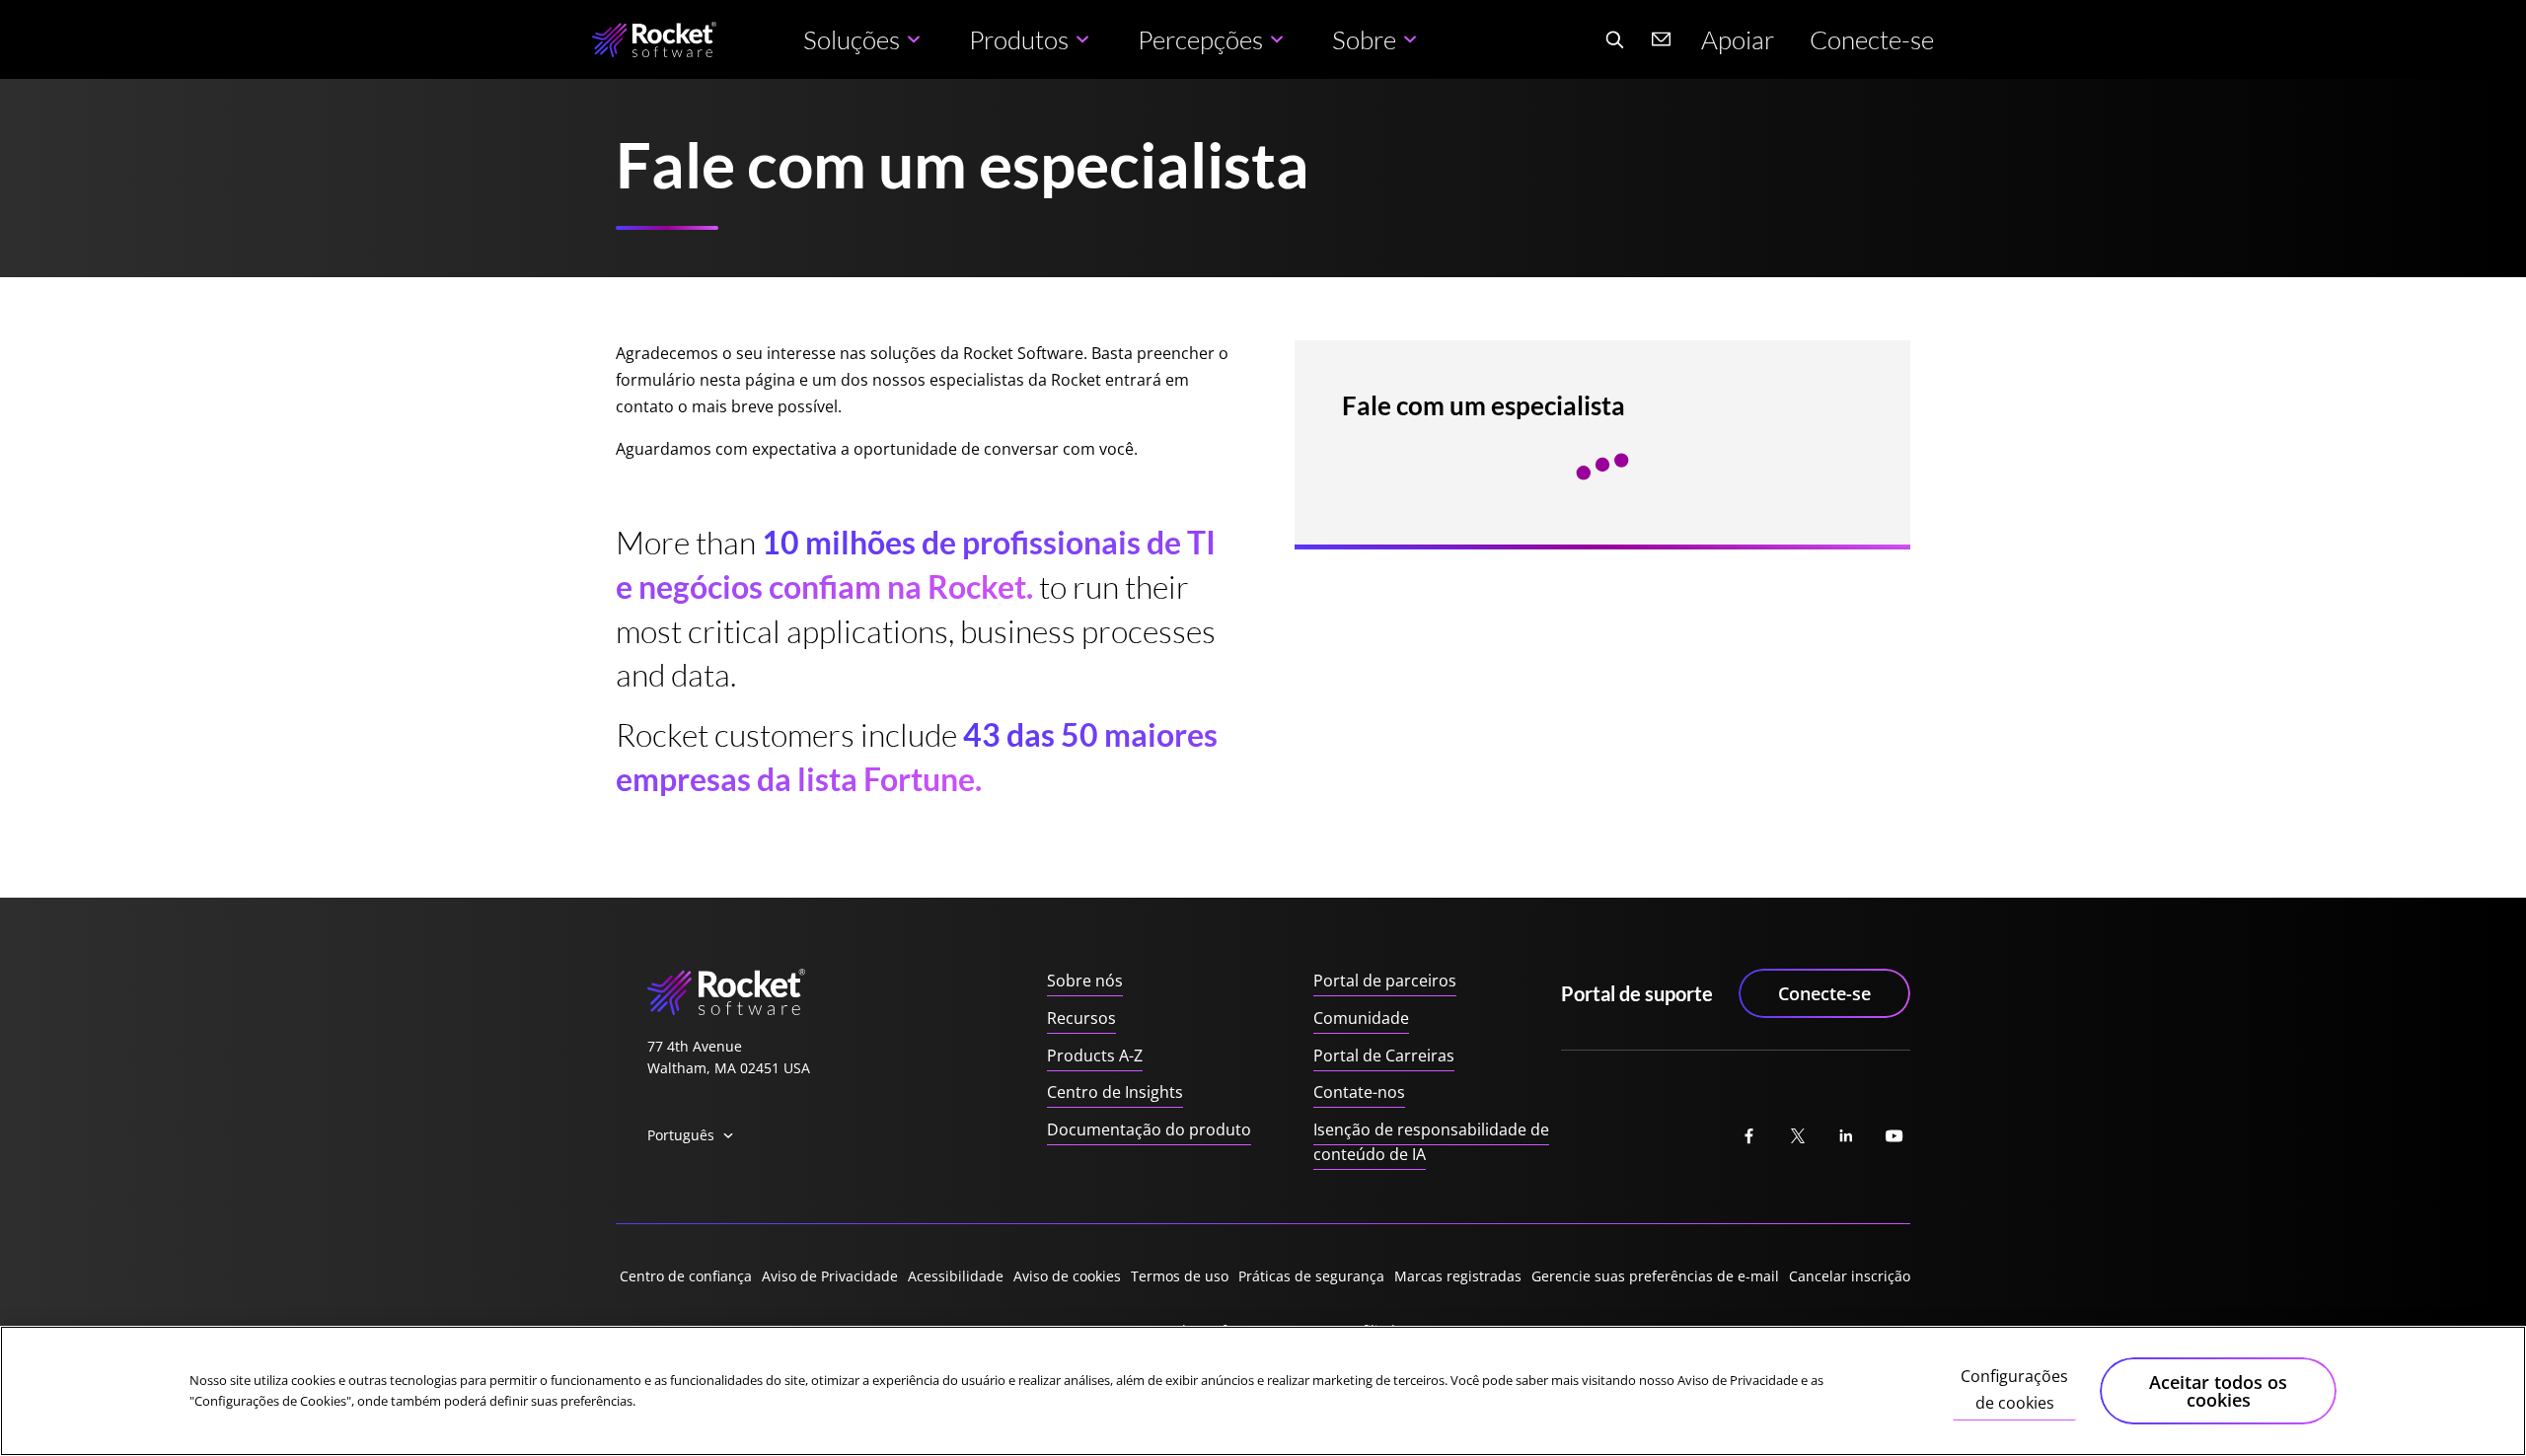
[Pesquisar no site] (1614, 39)
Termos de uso (1180, 1276)
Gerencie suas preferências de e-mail (1655, 1276)
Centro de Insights (1115, 1092)
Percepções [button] (1200, 39)
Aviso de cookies (1067, 1276)
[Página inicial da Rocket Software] (654, 40)
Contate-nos (1359, 1092)
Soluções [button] (852, 39)
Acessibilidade (956, 1276)
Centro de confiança (686, 1276)
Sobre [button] (1364, 39)
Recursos (1081, 1018)
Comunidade (1361, 1018)
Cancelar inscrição (1850, 1276)
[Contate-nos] (1662, 39)
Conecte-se (1872, 39)
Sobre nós (1085, 981)
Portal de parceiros (1385, 981)
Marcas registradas (1458, 1276)
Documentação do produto (1149, 1129)
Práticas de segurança (1311, 1276)
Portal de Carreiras (1384, 1056)
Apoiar (1738, 39)
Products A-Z (1095, 1056)
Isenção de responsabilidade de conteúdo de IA (1431, 1142)
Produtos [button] (1019, 39)
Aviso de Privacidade (830, 1276)
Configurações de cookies (2014, 1390)
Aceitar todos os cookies (2218, 1391)
